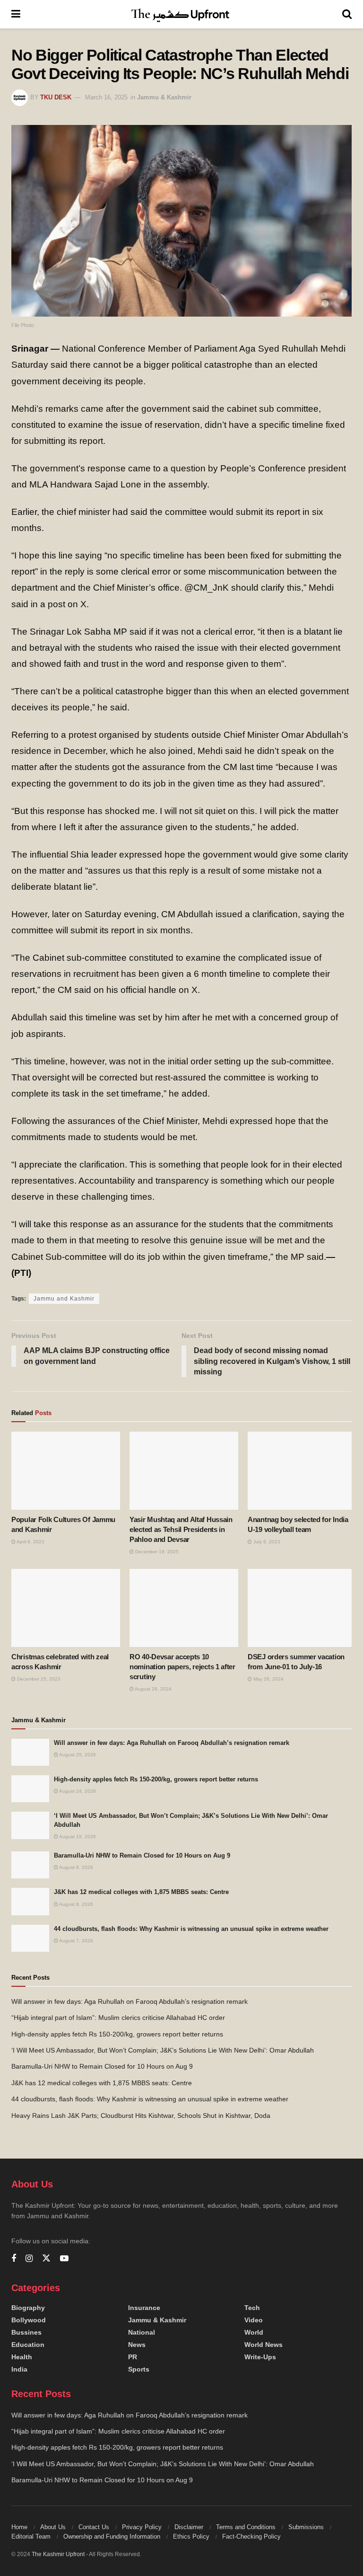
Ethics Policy (191, 2536)
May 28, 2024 (268, 1679)
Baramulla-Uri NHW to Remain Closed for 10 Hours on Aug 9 (142, 1855)
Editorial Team (31, 2536)
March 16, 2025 (106, 97)
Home (19, 2527)
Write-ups (260, 2357)
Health (22, 2357)
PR (133, 2357)
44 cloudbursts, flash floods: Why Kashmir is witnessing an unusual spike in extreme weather (191, 1929)
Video (254, 2320)
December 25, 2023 (38, 1679)
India (19, 2369)
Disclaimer (189, 2527)
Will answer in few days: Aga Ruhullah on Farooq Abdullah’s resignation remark (172, 1743)
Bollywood (29, 2320)
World (254, 2332)
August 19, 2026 (77, 1837)
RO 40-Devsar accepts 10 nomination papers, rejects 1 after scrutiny (182, 1667)
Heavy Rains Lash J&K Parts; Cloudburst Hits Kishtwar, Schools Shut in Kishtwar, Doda (141, 2116)
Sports (139, 2369)
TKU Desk (56, 97)
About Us (53, 2527)
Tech (252, 2308)
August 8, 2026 (76, 1867)
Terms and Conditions (246, 2527)
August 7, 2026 (76, 1941)
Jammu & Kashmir (164, 97)
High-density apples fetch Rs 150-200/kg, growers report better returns (156, 1779)
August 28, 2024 (153, 1689)
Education (28, 2345)
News (137, 2345)
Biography (28, 2308)
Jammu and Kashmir (64, 1299)
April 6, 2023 (30, 1542)
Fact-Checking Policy (251, 2536)
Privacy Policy (142, 2527)
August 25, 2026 (77, 1755)
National (142, 2332)
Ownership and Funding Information (112, 2536)
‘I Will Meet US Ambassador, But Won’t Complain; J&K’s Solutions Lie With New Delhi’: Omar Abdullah (163, 2050)
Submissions (306, 2527)
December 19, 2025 (156, 1552)
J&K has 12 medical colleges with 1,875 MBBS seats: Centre (141, 1892)
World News (264, 2345)
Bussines (26, 2332)
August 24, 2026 (77, 1791)
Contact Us (94, 2527)
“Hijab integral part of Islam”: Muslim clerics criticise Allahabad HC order (118, 2018)
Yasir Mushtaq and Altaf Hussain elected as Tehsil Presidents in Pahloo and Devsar (181, 1529)
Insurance (144, 2308)
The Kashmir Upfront (58, 2554)
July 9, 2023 (266, 1542)
